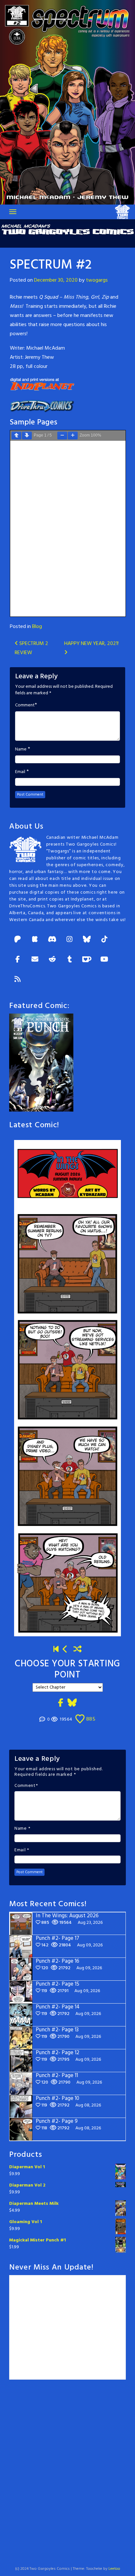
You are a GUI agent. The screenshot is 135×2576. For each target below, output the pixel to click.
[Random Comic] (78, 1650)
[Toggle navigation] (13, 212)
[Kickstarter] (35, 940)
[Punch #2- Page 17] (65, 1650)
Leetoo (114, 2569)
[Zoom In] (73, 436)
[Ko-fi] (87, 960)
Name (21, 750)
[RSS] (17, 980)
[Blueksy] (87, 940)
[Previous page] (16, 436)
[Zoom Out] (62, 436)
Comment (25, 705)
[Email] (35, 960)
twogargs (97, 280)
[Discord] (52, 940)
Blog (37, 627)
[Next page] (27, 436)
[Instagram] (69, 940)
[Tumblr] (69, 960)
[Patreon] (17, 940)
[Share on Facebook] (61, 1703)
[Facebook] (17, 960)
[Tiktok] (104, 940)
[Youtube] (104, 960)
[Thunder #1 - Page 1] (56, 1650)
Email (20, 772)
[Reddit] (52, 960)
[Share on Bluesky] (72, 1703)
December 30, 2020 (56, 280)
